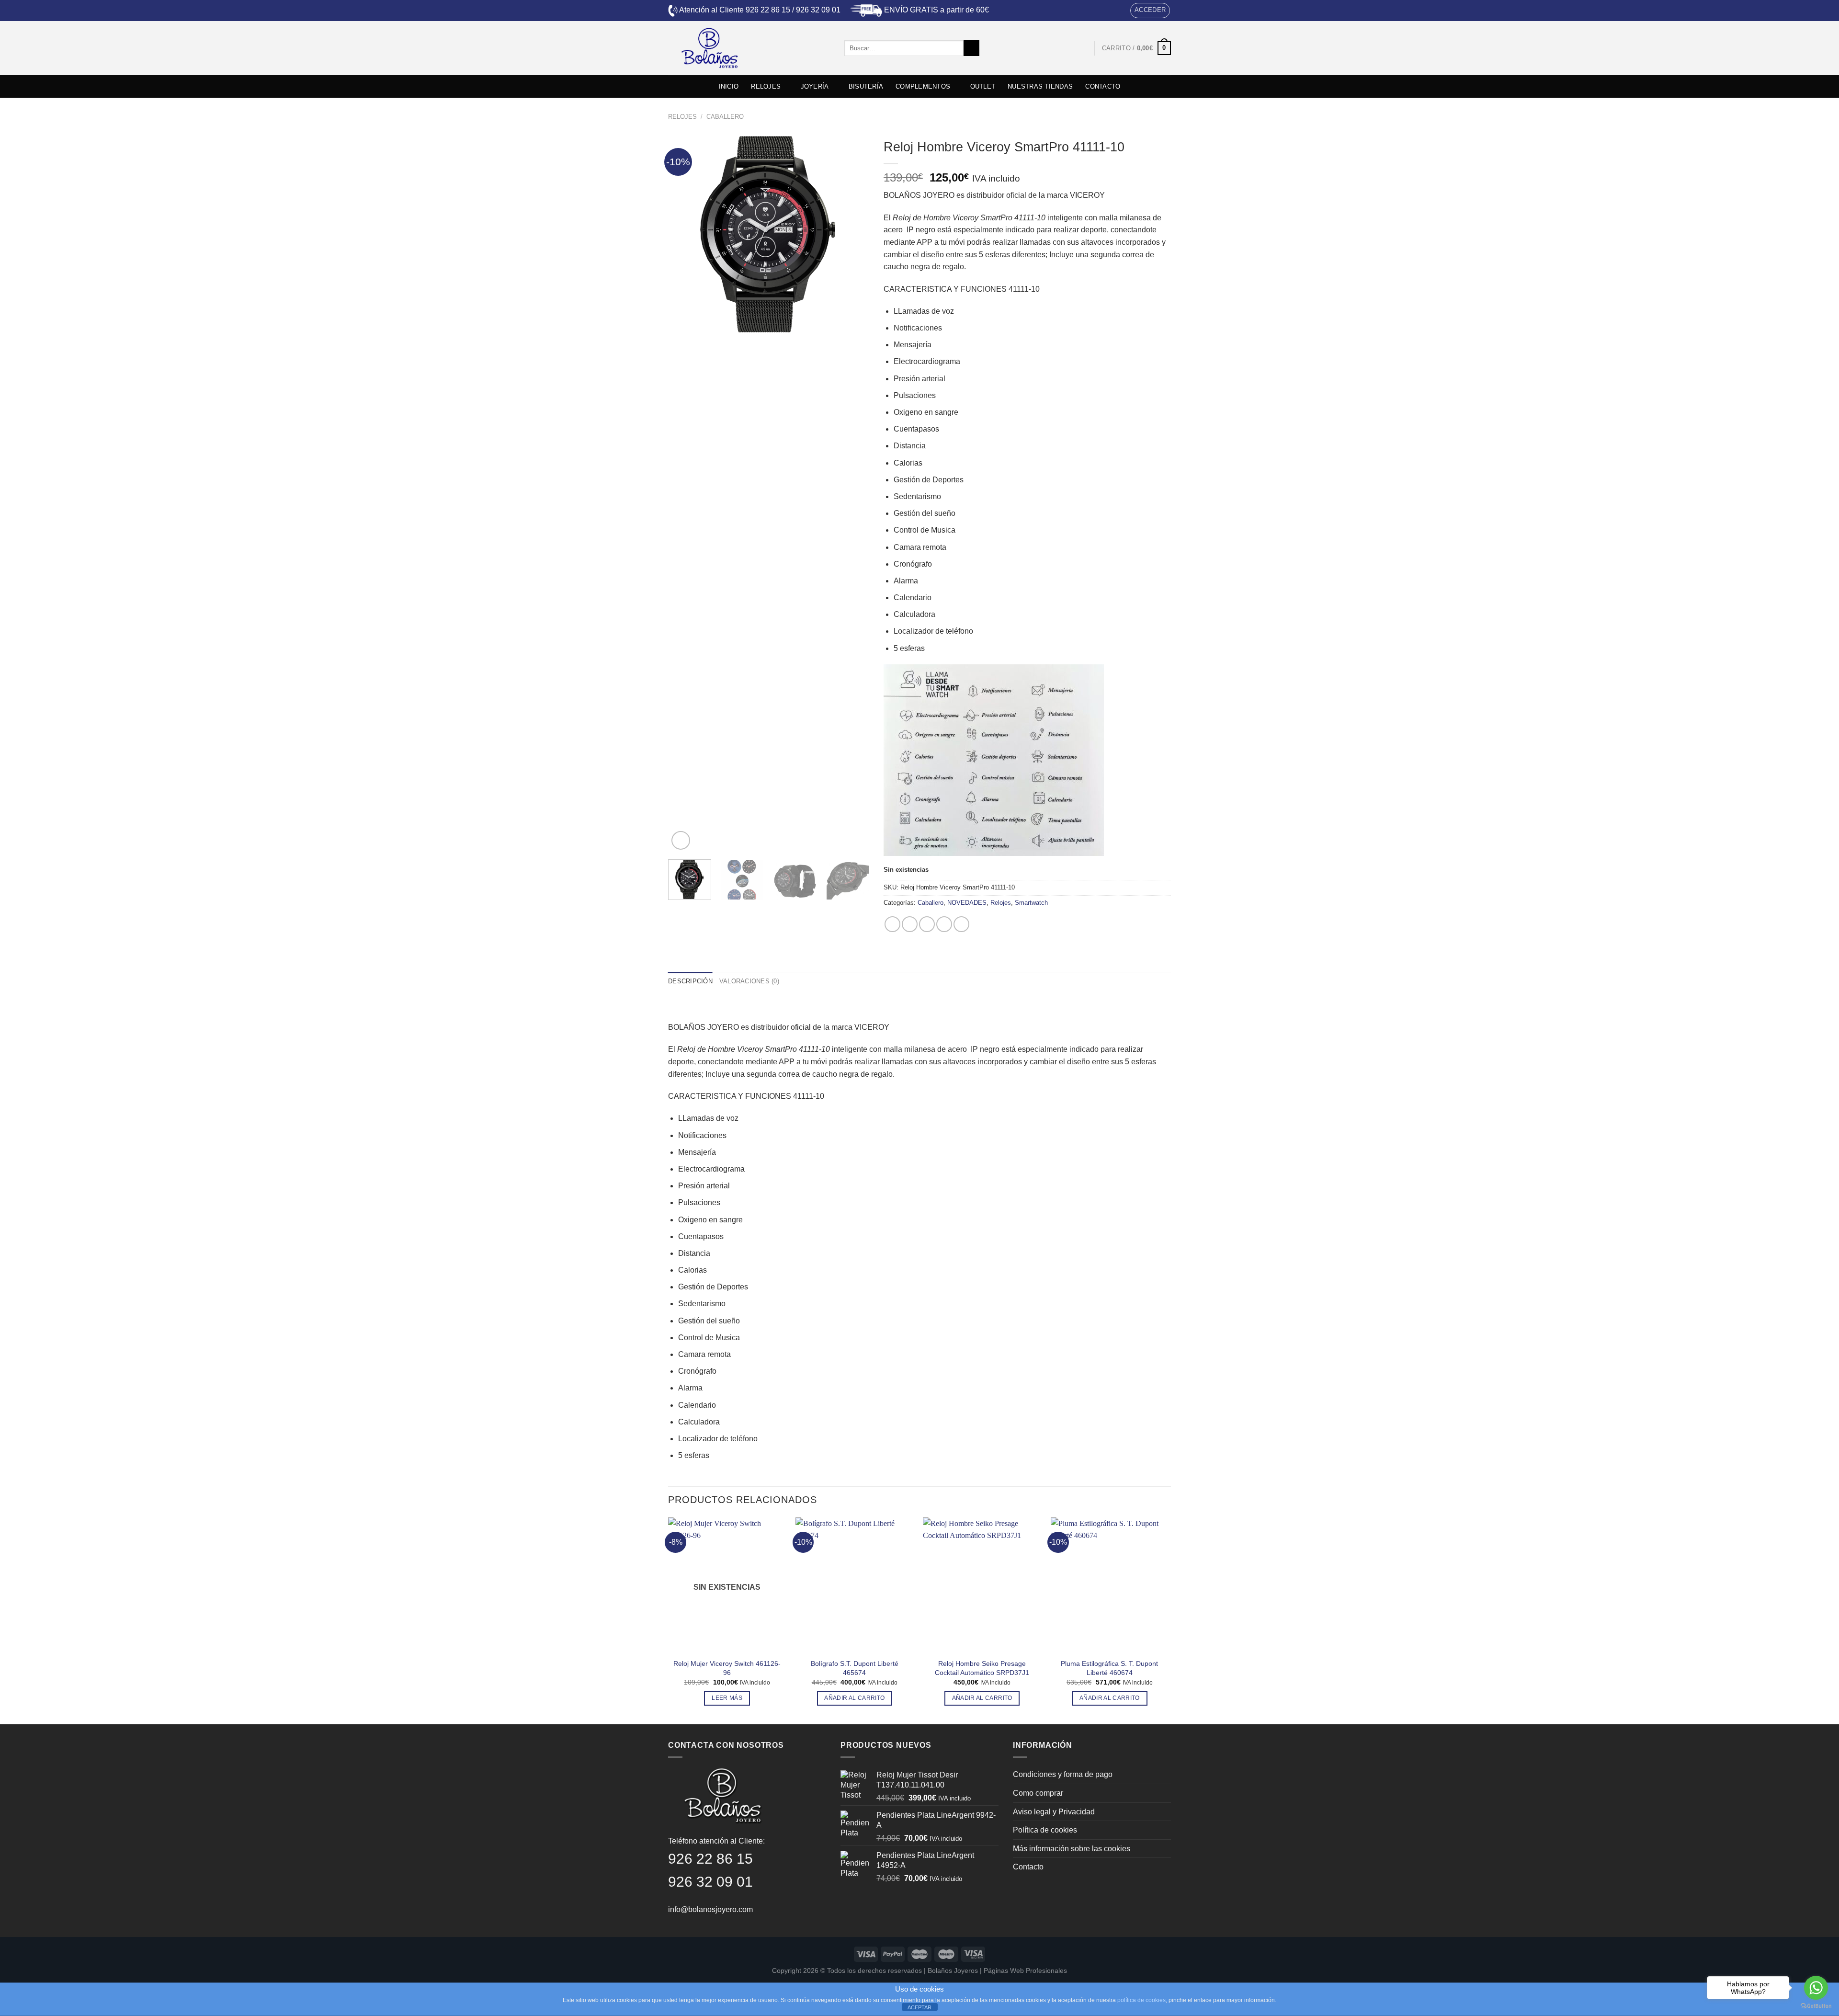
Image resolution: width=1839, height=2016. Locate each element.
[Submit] (971, 48)
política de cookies (1141, 2000)
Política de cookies (1045, 1830)
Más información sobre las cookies (1072, 1849)
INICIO (729, 86)
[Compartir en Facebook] (892, 924)
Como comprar (1038, 1793)
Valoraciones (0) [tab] (749, 981)
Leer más (727, 1698)
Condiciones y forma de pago (1063, 1774)
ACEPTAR (919, 2007)
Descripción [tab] (690, 981)
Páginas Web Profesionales (1025, 1970)
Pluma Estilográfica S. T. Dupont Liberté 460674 (1109, 1668)
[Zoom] (681, 840)
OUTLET (983, 86)
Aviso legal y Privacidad (1054, 1812)
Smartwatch (1031, 903)
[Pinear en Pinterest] (944, 924)
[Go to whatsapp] (1816, 1988)
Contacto (1028, 1867)
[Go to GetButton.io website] (1816, 2006)
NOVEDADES (967, 903)
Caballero (725, 117)
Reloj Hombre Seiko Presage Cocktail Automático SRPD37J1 (982, 1668)
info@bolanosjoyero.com (710, 1909)
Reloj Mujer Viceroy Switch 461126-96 (727, 1668)
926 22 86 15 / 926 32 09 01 (793, 10)
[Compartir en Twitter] (910, 924)
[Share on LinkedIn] (961, 924)
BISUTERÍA (866, 86)
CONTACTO (1103, 86)
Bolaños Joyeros (953, 1970)
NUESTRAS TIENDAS (1040, 86)
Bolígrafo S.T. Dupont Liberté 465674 (855, 1668)
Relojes (682, 117)
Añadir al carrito (854, 1698)
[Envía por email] (927, 924)
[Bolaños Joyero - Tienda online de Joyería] (749, 48)
